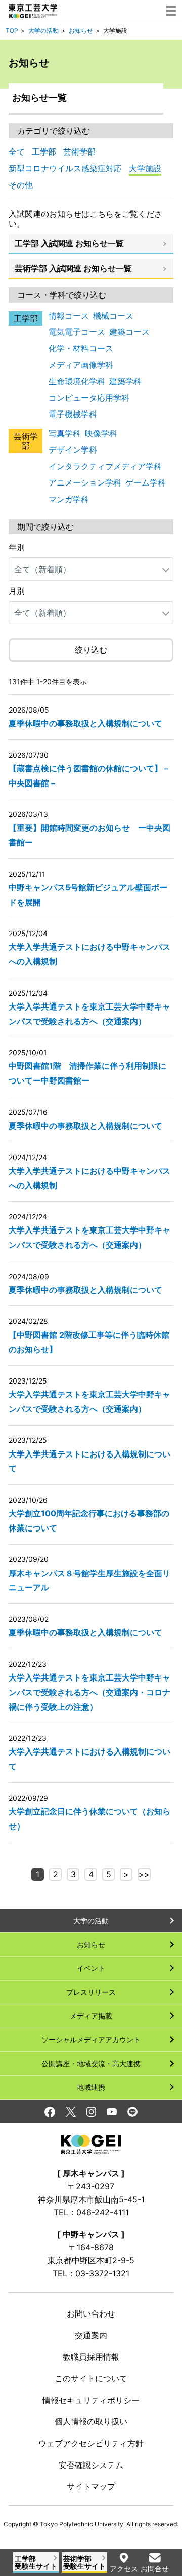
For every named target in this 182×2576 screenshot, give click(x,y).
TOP (12, 31)
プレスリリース (91, 1992)
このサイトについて (91, 2378)
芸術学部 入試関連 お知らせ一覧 (73, 268)
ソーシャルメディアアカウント (91, 2040)
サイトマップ (91, 2486)
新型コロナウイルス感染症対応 (65, 168)
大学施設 (145, 168)
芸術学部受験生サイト (84, 2562)
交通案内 (91, 2335)
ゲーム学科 (146, 482)
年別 (17, 547)
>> (144, 1874)
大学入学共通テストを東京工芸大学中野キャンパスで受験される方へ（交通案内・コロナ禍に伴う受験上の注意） (89, 1692)
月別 (17, 591)
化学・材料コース (81, 348)
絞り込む (91, 650)
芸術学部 (79, 152)
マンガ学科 (69, 499)
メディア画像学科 (81, 365)
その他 (21, 185)
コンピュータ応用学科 (89, 398)
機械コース (113, 316)
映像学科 (101, 433)
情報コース (69, 316)
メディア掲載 (91, 2016)
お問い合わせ (91, 2313)
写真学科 (65, 433)
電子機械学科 (73, 414)
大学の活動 (43, 31)
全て (17, 152)
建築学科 (125, 381)
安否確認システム (91, 2465)
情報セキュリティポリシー (91, 2400)
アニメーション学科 (85, 482)
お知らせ (81, 31)
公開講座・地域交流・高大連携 (91, 2063)
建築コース (129, 332)
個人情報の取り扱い (91, 2421)
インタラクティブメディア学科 (105, 466)
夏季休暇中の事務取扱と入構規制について (85, 723)
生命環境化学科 (77, 381)
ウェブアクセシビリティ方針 (91, 2443)
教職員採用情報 (91, 2357)
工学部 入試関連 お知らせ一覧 (69, 243)
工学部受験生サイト (36, 2562)
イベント (91, 1968)
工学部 (44, 152)
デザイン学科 (73, 450)
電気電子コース (77, 332)
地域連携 (91, 2087)
